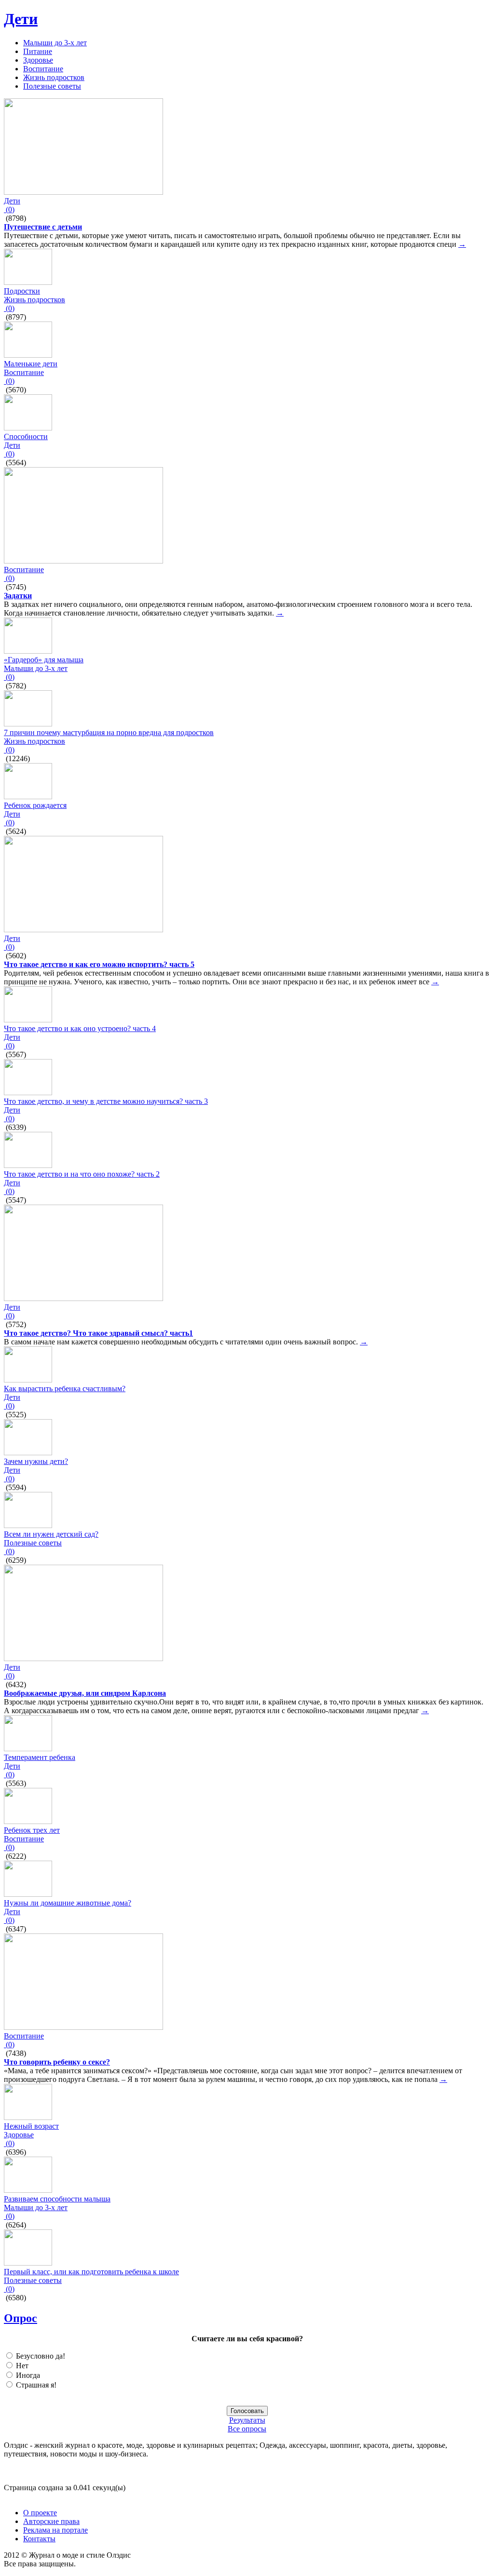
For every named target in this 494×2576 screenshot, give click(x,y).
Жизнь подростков (54, 77)
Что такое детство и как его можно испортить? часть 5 (99, 964)
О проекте (40, 2513)
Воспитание (43, 69)
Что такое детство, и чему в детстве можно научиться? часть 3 (106, 1101)
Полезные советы (52, 86)
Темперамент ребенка (40, 1757)
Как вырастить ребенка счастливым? (65, 1389)
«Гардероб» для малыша (44, 660)
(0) (9, 209)
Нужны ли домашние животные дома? (68, 1903)
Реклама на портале (55, 2530)
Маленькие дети (31, 364)
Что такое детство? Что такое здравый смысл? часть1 (98, 1333)
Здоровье (38, 60)
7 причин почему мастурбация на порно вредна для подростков (109, 732)
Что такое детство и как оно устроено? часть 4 (80, 1028)
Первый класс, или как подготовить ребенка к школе (91, 2272)
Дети (21, 19)
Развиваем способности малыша (57, 2199)
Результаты (247, 2420)
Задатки (18, 596)
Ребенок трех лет (32, 1830)
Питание (38, 51)
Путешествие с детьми (43, 227)
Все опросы (247, 2429)
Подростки (22, 291)
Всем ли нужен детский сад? (51, 1534)
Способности (26, 436)
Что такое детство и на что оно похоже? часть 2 (82, 1174)
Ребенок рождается (35, 805)
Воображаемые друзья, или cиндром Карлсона (85, 1693)
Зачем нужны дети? (36, 1461)
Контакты (39, 2539)
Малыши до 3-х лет (55, 43)
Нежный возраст (31, 2126)
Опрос (21, 2318)
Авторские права (51, 2521)
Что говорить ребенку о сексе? (57, 2062)
